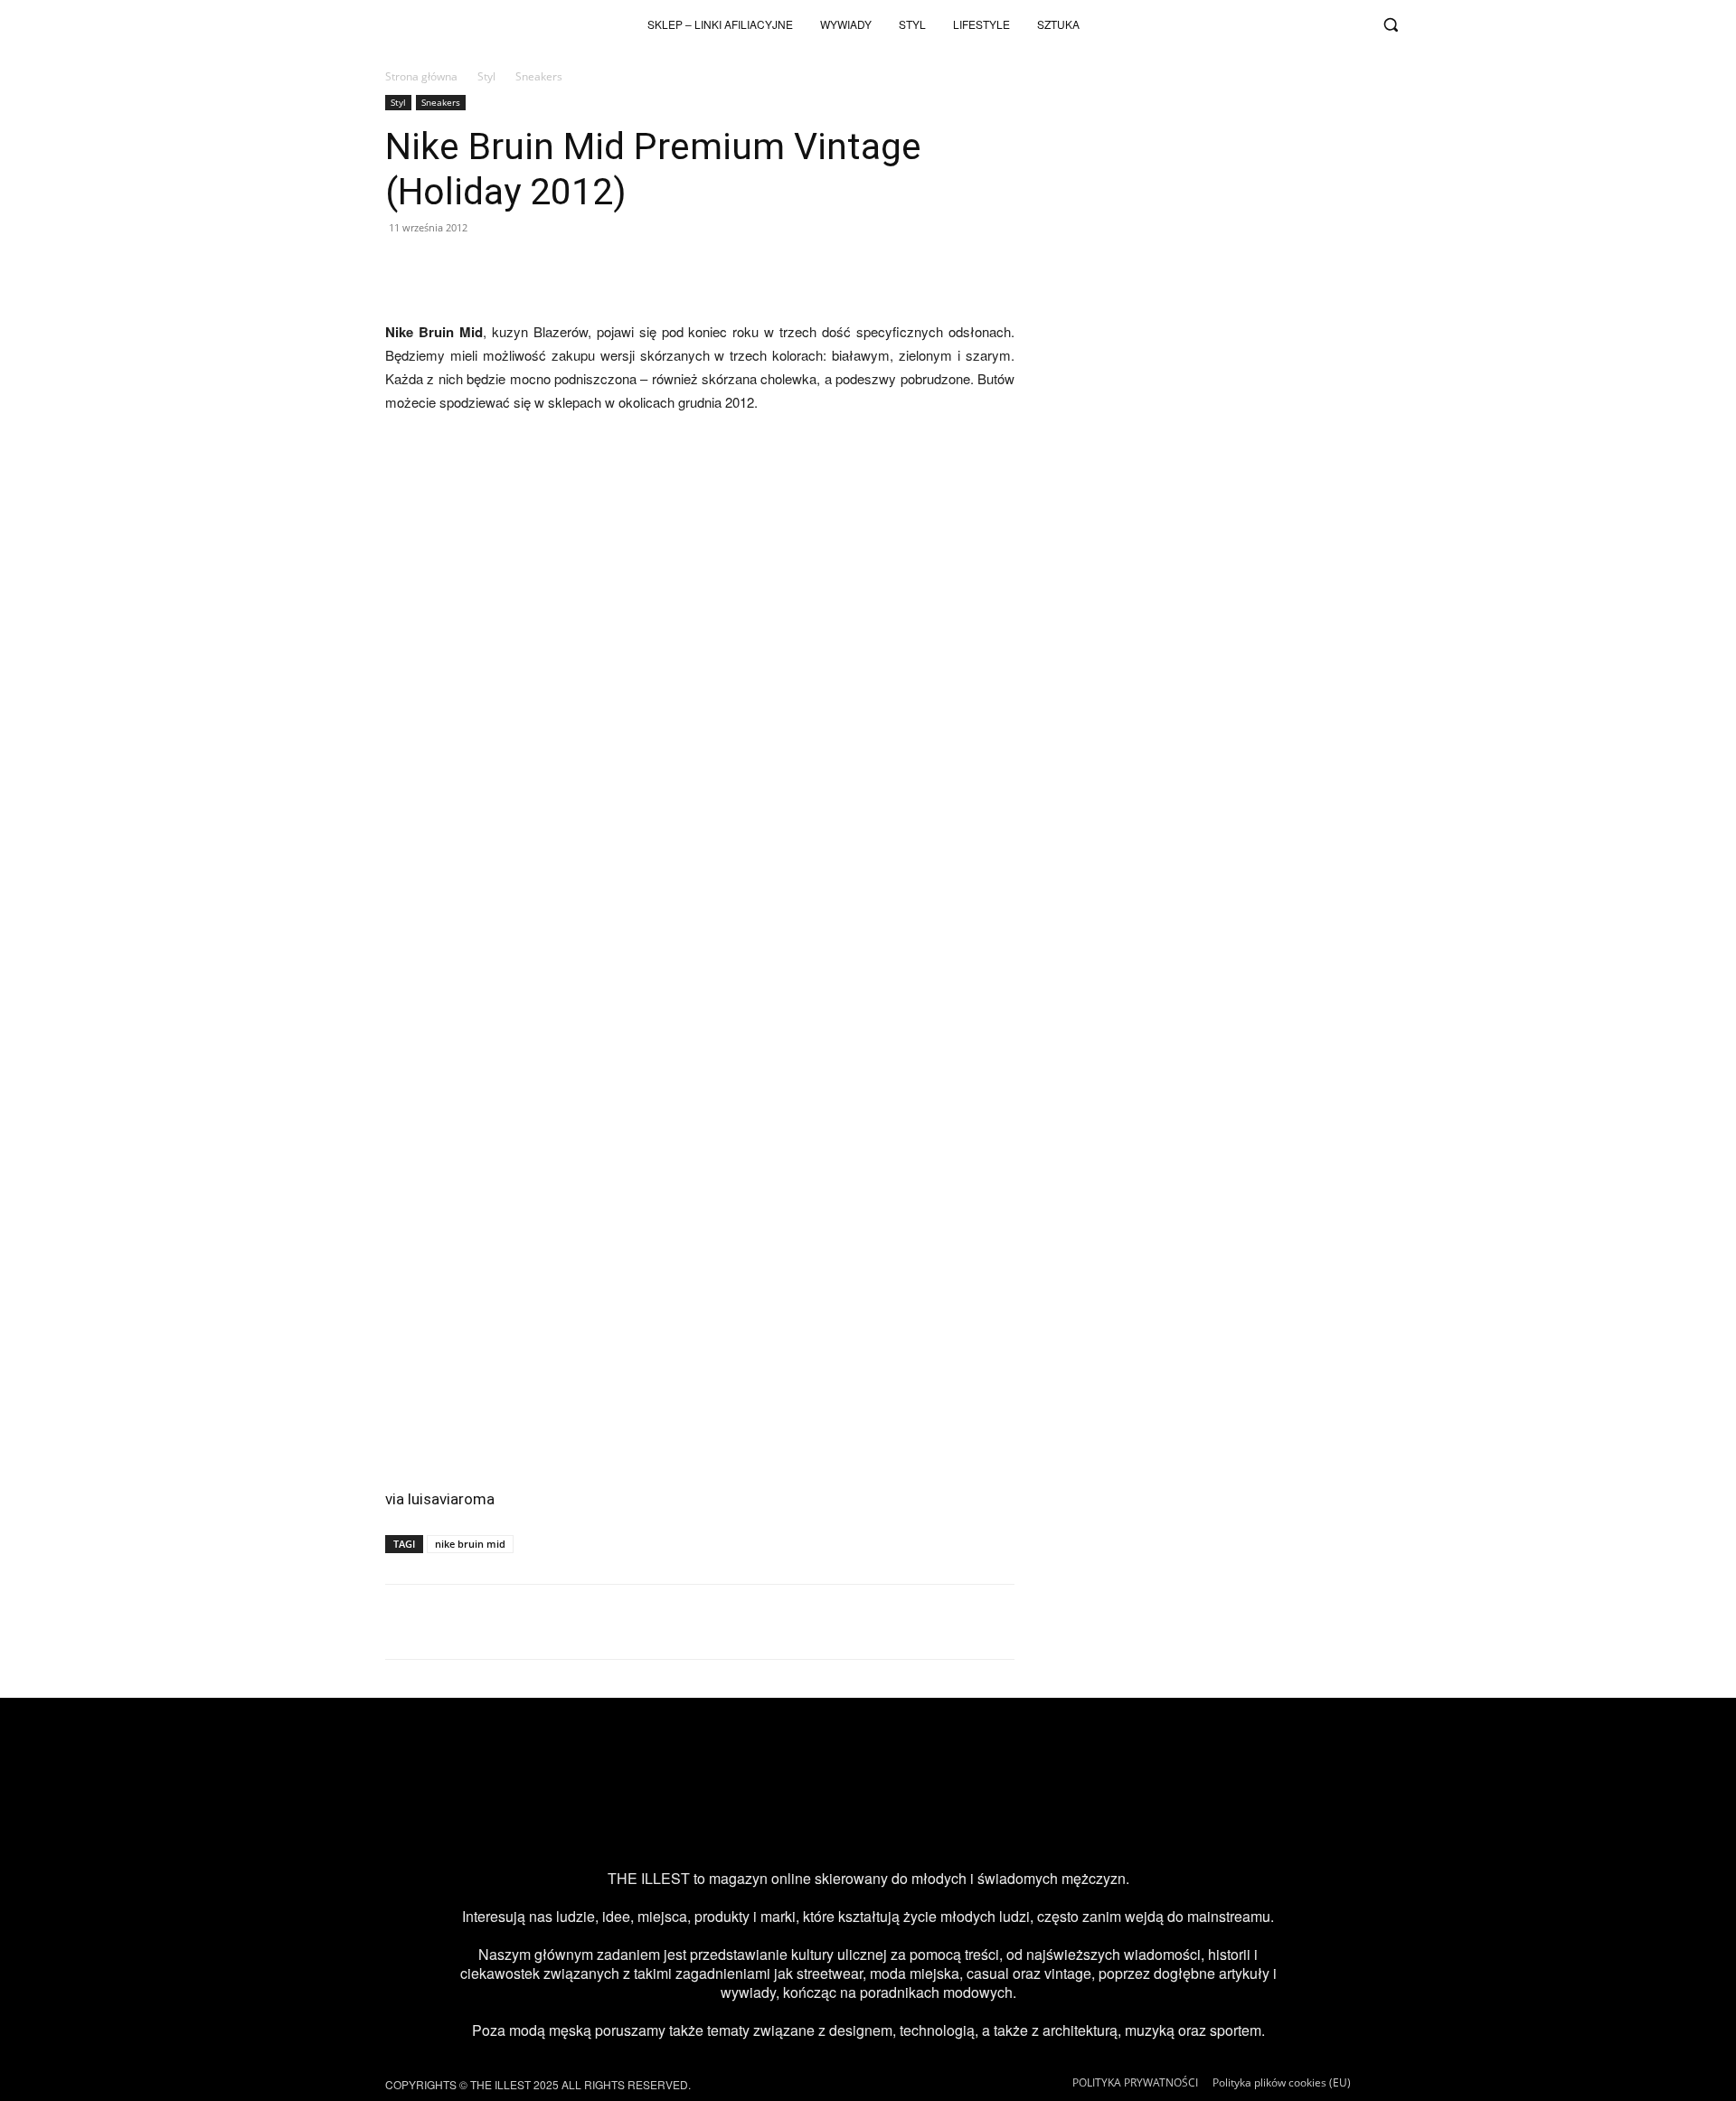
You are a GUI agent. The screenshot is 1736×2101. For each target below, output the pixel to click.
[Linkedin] (1014, 1822)
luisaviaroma (451, 1499)
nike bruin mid (470, 1544)
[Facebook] (1351, 24)
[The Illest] (392, 24)
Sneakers (441, 102)
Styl (486, 76)
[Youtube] (1291, 24)
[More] (1131, 269)
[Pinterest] (897, 1822)
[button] (1391, 24)
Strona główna (421, 76)
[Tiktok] (1261, 24)
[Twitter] (1321, 24)
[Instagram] (1231, 24)
